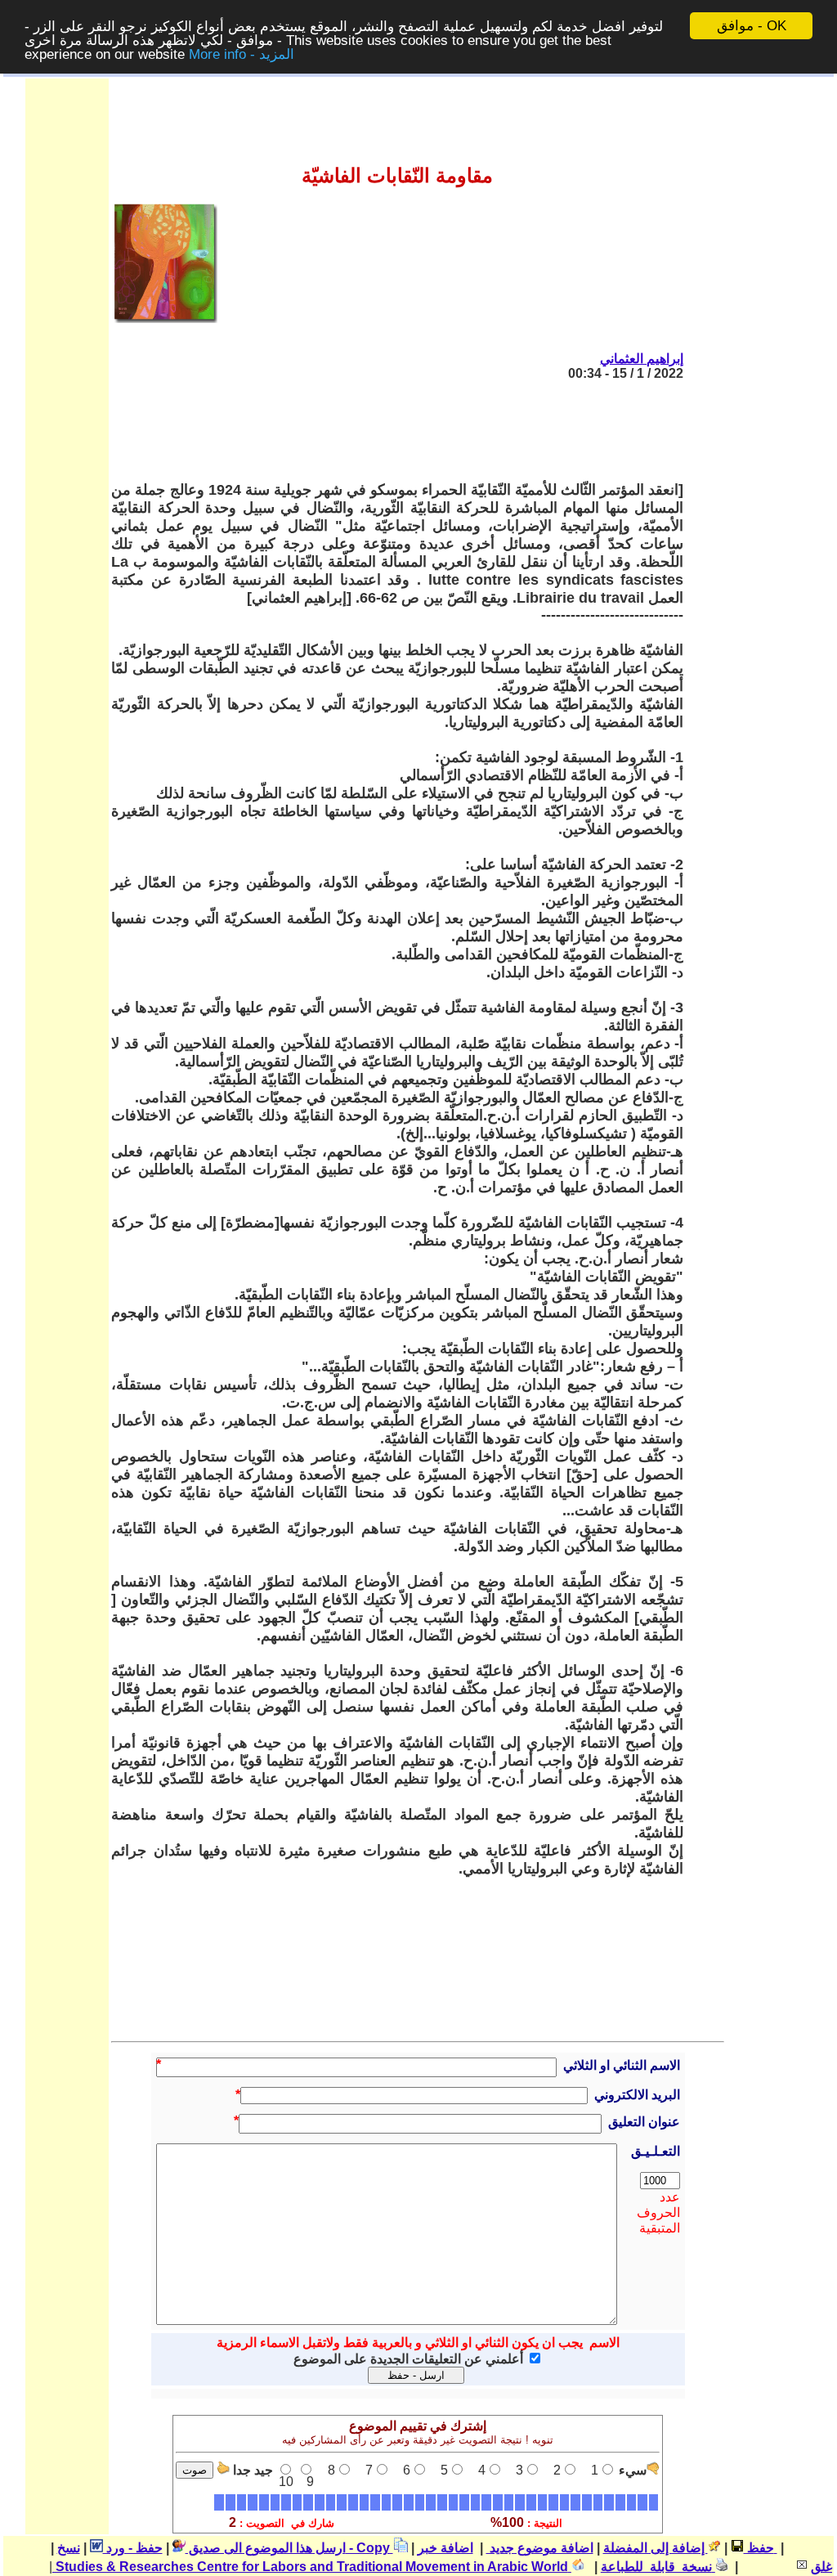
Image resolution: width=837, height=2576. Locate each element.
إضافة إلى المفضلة (656, 2548)
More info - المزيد (242, 54)
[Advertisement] (386, 431)
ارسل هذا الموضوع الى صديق (266, 2548)
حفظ (759, 2548)
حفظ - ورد (133, 2548)
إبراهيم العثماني (642, 359)
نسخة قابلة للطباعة (658, 2567)
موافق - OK (752, 26)
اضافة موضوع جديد (540, 2548)
